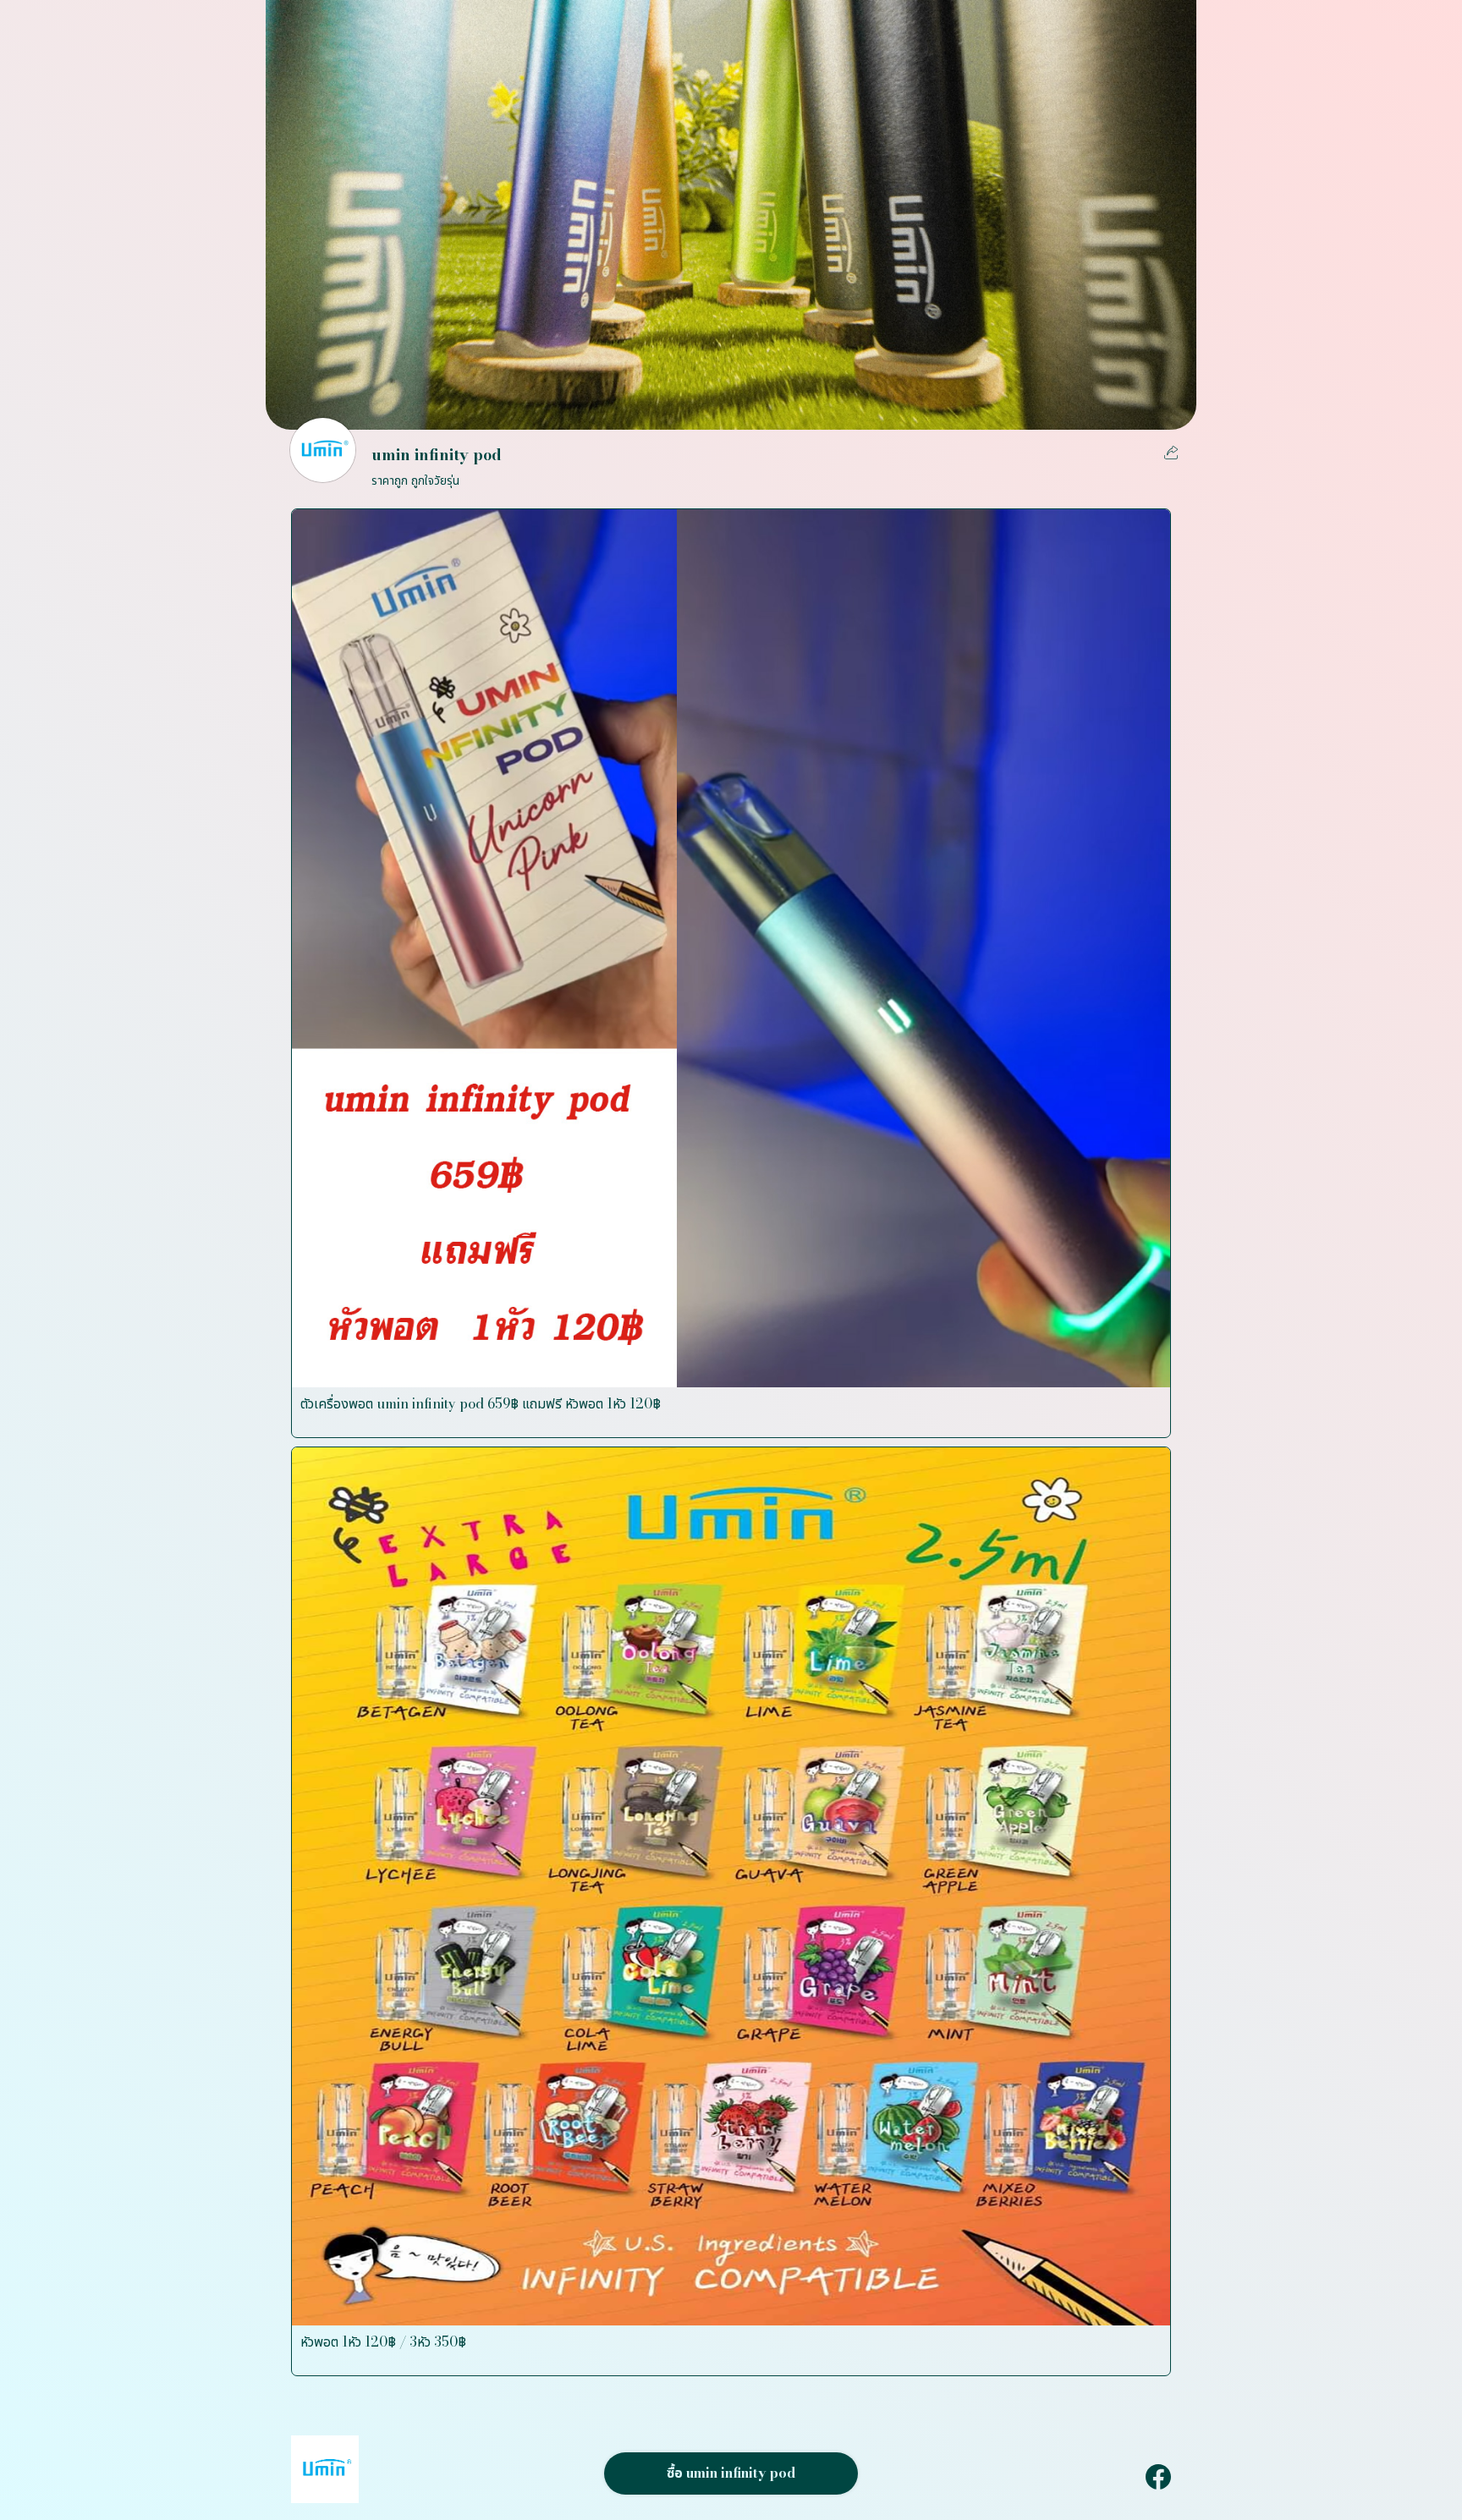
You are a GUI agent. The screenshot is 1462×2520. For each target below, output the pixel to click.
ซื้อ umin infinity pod (731, 2473)
